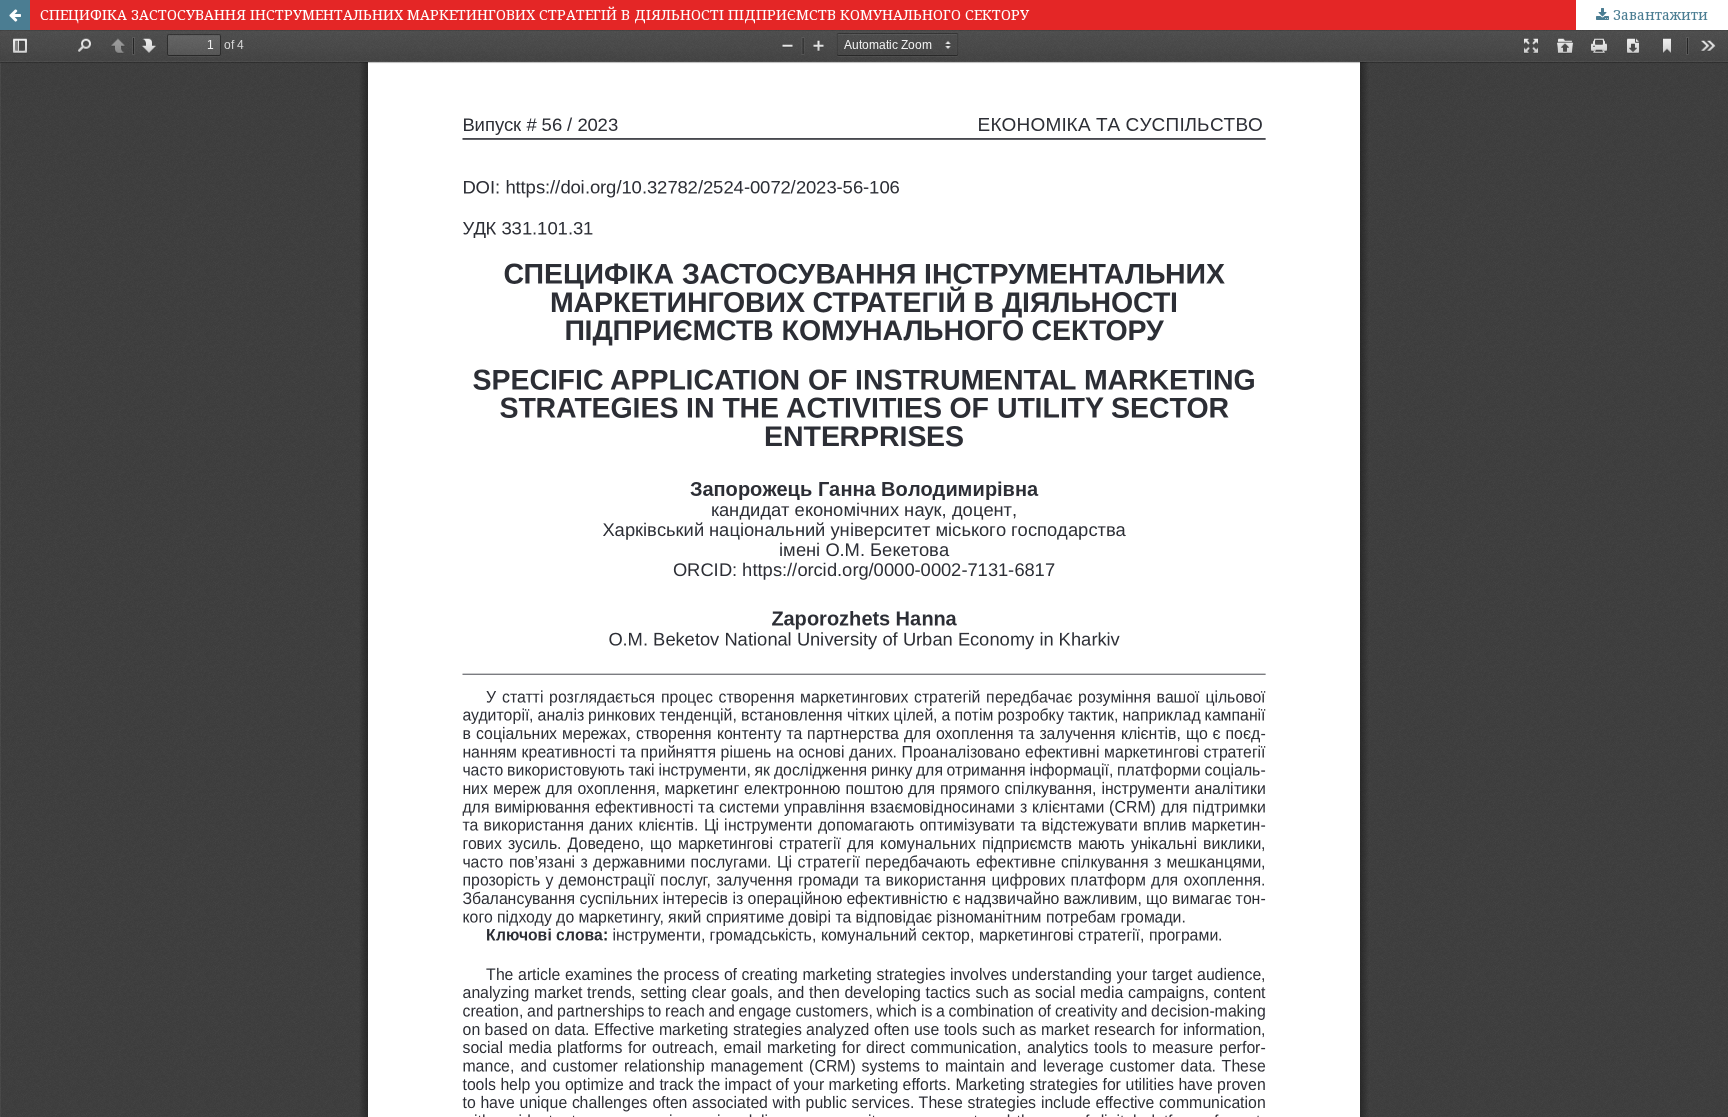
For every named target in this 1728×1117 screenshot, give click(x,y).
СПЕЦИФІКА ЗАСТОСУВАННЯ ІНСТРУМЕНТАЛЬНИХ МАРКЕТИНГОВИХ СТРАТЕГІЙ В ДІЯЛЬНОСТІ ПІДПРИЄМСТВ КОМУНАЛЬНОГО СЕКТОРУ (534, 14)
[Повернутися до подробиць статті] (15, 15)
